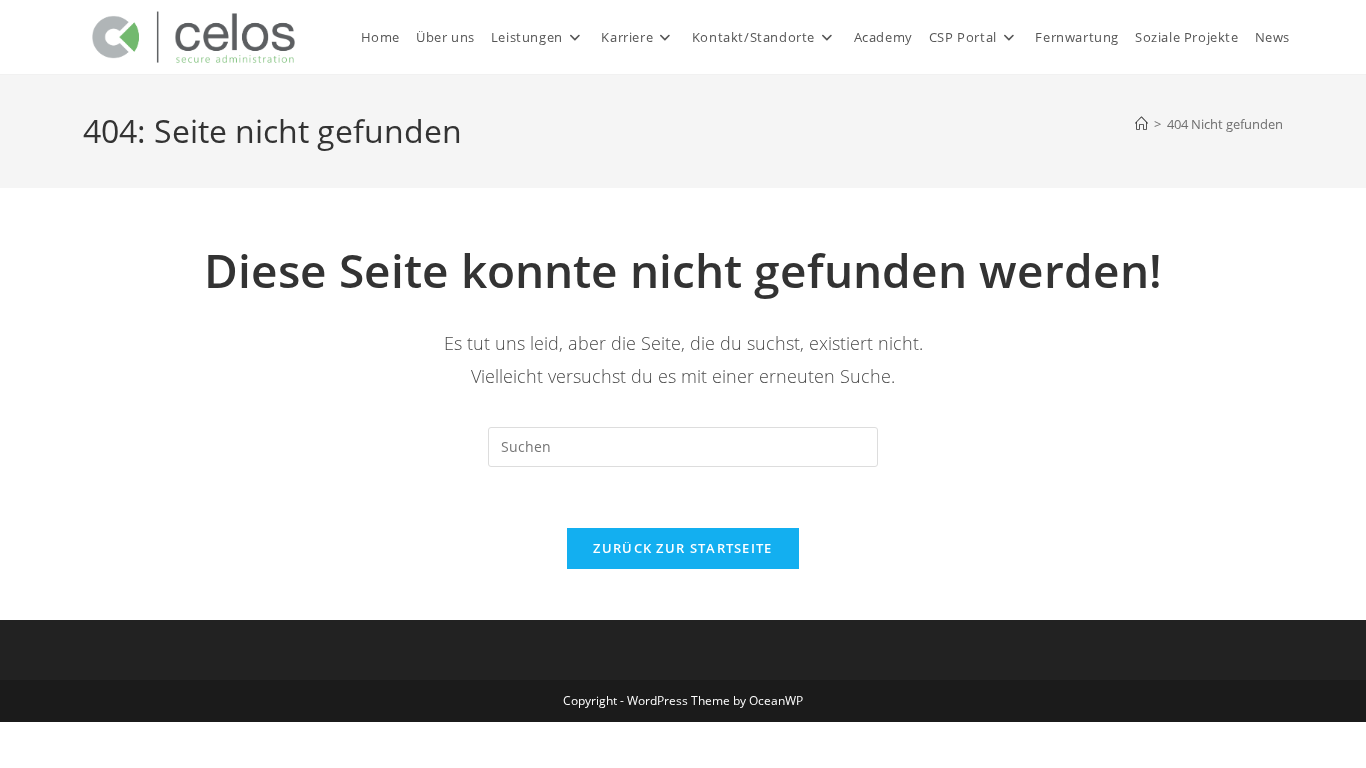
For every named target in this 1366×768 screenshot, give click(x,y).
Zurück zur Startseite (682, 548)
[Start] (1141, 124)
